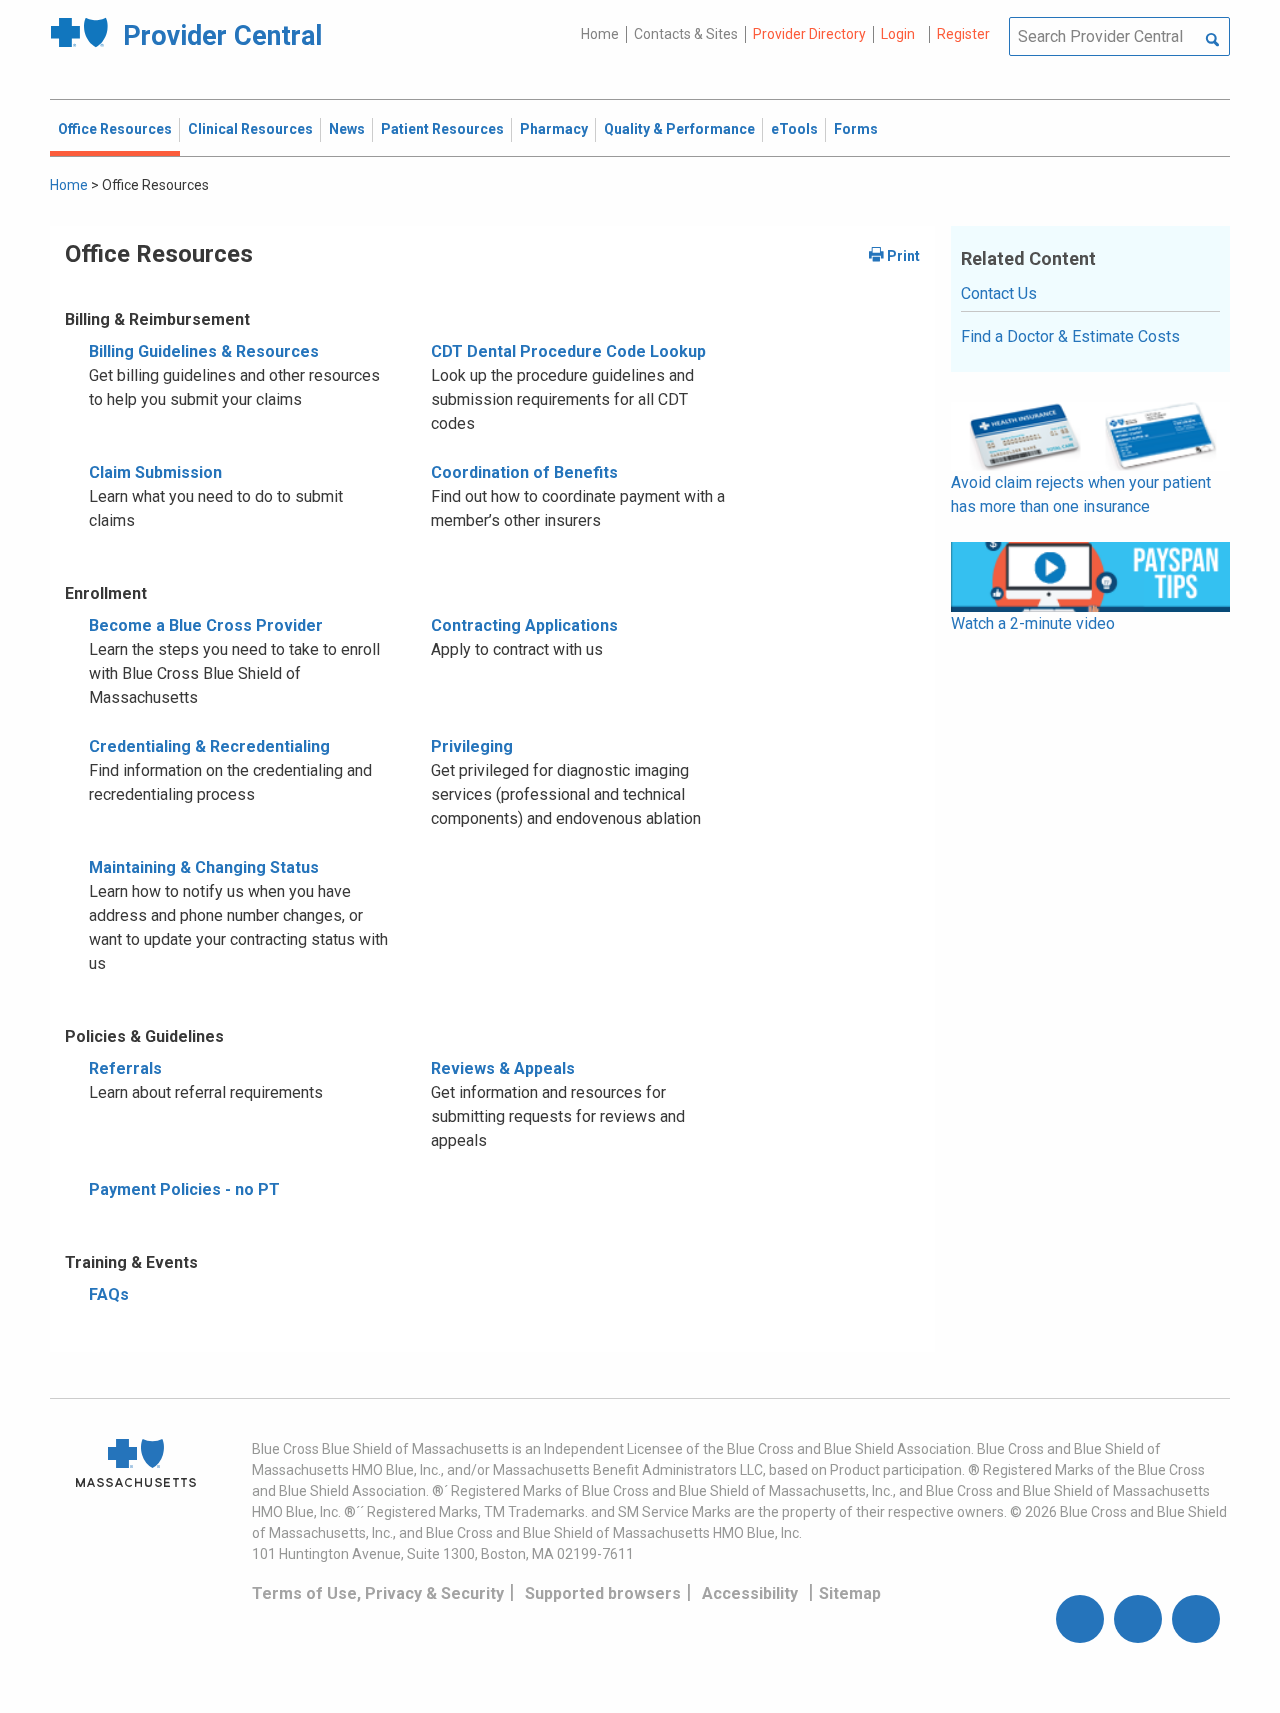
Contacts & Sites (686, 34)
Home (600, 34)
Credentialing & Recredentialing (209, 746)
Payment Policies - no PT (184, 1189)
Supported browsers (603, 1593)
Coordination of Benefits (524, 472)
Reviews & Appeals (503, 1068)
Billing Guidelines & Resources (204, 351)
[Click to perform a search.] (1212, 41)
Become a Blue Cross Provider (206, 625)
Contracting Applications (524, 625)
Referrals (125, 1068)
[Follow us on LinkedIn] (1196, 1619)
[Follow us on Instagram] (1138, 1619)
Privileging (472, 746)
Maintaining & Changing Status (204, 867)
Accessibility (750, 1593)
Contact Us (999, 293)
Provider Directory (809, 34)
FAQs (109, 1294)
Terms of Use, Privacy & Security (378, 1593)
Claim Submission (155, 472)
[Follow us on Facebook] (1080, 1619)
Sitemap (850, 1593)
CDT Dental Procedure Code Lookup (568, 351)
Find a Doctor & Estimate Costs (1070, 336)
